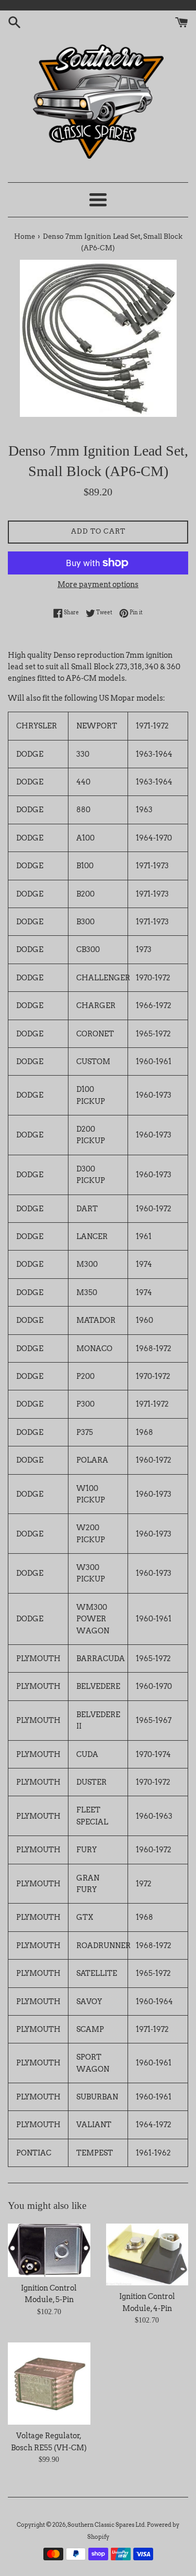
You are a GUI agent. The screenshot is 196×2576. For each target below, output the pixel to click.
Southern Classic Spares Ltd (106, 2525)
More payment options (98, 584)
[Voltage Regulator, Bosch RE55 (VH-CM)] (49, 2384)
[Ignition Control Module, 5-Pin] (49, 2250)
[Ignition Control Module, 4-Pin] (147, 2254)
